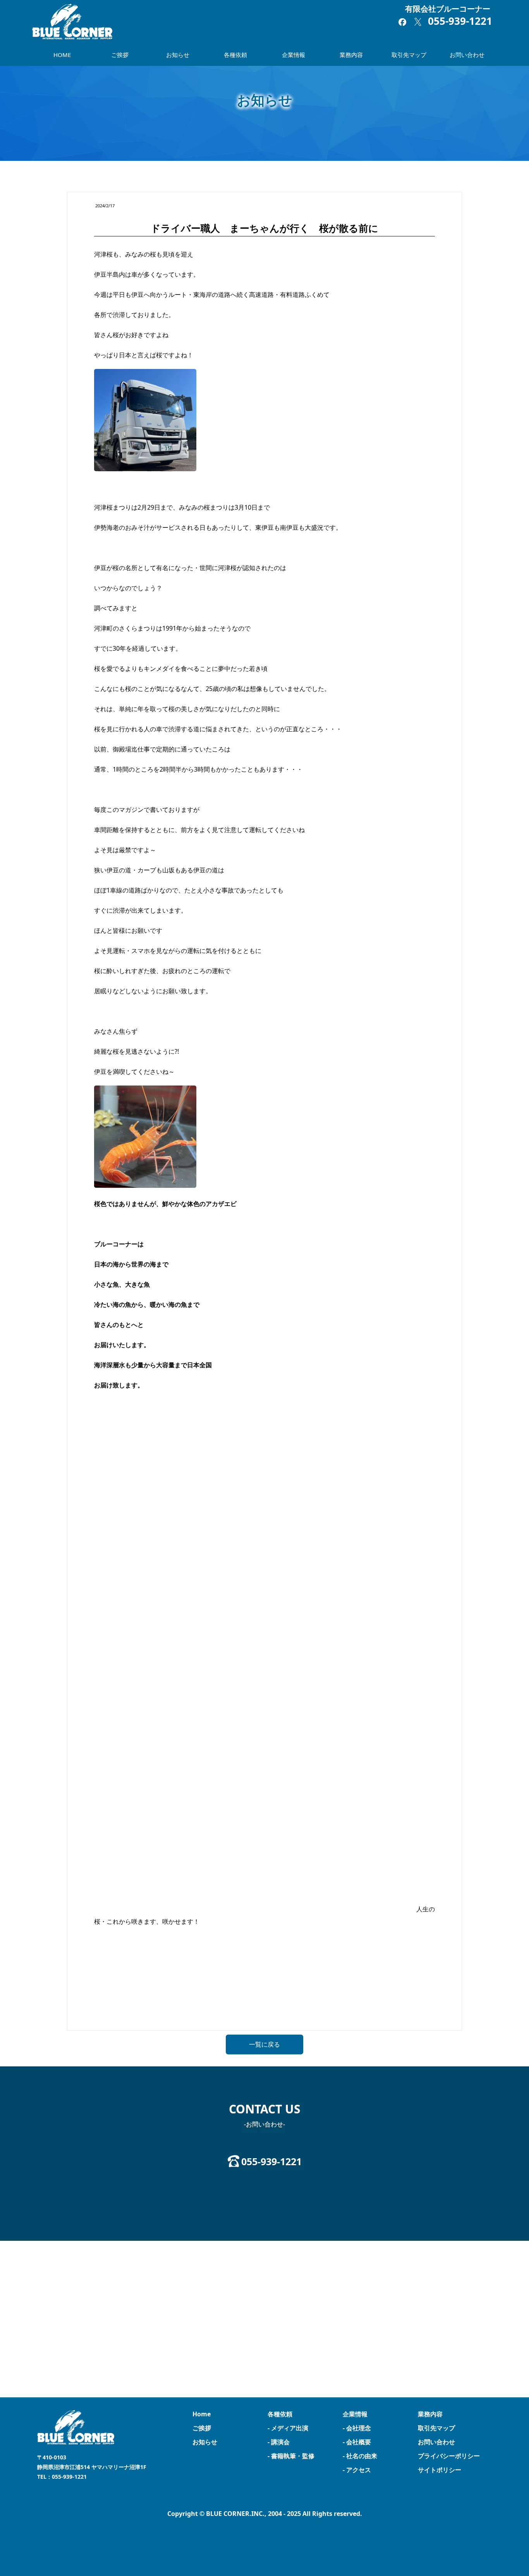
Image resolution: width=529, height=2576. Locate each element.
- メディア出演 (288, 2428)
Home (202, 2414)
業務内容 (351, 55)
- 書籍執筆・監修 (291, 2456)
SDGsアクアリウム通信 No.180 (402, 2007)
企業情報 (294, 55)
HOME (62, 55)
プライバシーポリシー (449, 2456)
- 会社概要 (357, 2442)
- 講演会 (279, 2442)
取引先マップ (409, 55)
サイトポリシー (440, 2470)
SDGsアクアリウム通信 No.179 (127, 2007)
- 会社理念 (357, 2428)
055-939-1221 (460, 21)
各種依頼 (235, 55)
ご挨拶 (120, 55)
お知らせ (178, 55)
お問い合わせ (467, 55)
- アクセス (357, 2470)
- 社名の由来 (360, 2456)
